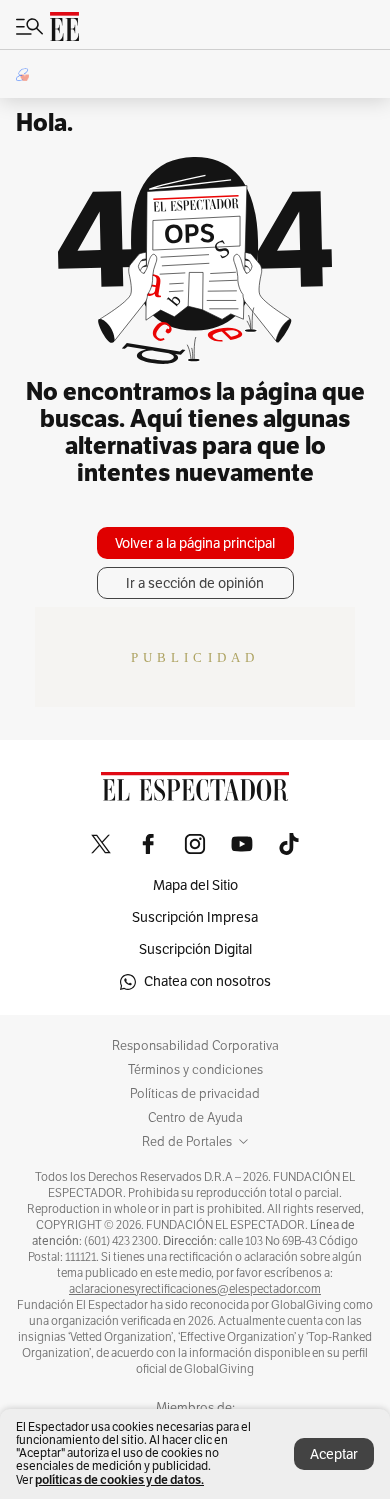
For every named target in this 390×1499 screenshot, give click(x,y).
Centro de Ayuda (195, 1118)
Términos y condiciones (195, 1070)
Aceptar (334, 1454)
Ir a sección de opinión (195, 583)
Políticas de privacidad (195, 1094)
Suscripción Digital (195, 949)
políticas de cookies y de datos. (119, 1479)
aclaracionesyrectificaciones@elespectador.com (195, 1289)
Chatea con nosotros (207, 981)
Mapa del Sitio (195, 885)
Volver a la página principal (195, 543)
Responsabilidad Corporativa (195, 1046)
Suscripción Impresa (195, 917)
